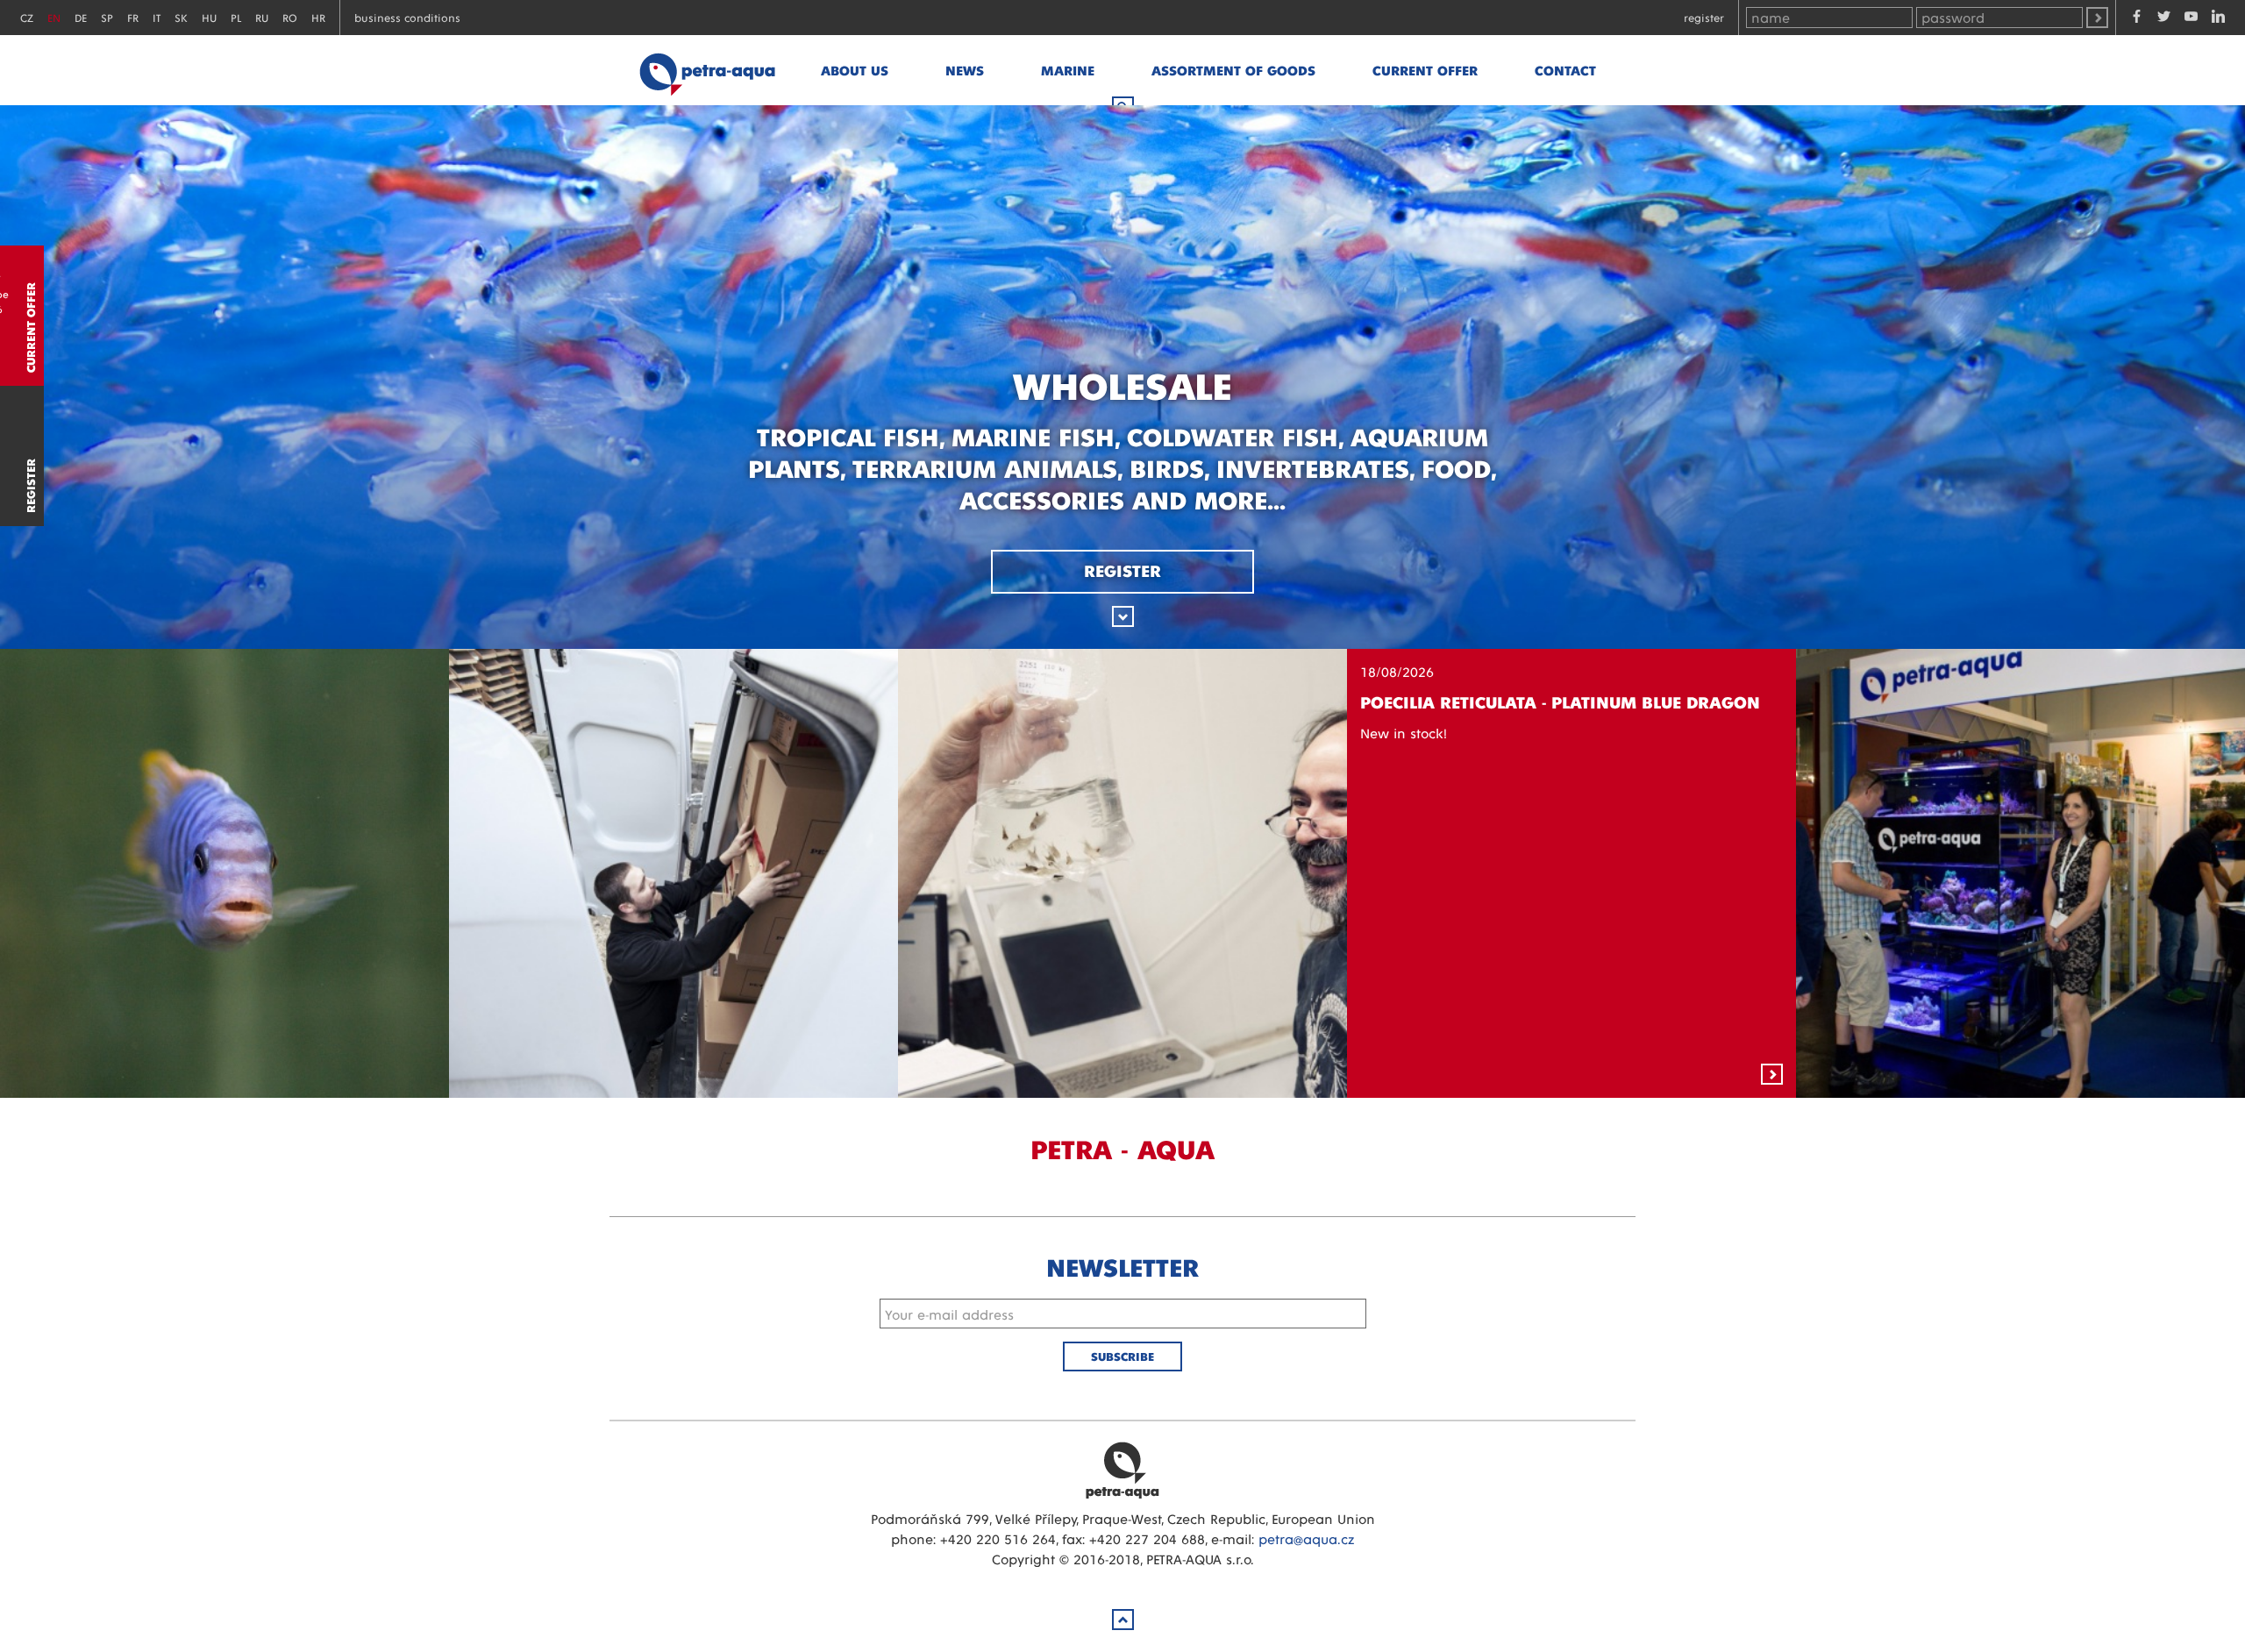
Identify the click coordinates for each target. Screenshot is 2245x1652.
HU (209, 17)
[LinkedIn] (2218, 18)
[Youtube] (2191, 18)
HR (318, 17)
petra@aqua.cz (1306, 1538)
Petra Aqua (1122, 1470)
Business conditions (407, 17)
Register (1704, 17)
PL (236, 17)
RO (290, 17)
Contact (1565, 70)
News (965, 70)
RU (262, 17)
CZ (27, 17)
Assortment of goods (1233, 70)
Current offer (1425, 70)
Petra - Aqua (707, 70)
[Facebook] (2137, 18)
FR (133, 17)
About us (855, 70)
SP (107, 17)
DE (81, 17)
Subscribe (1122, 1356)
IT (157, 17)
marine (1068, 70)
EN (54, 17)
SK (181, 17)
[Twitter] (2164, 18)
